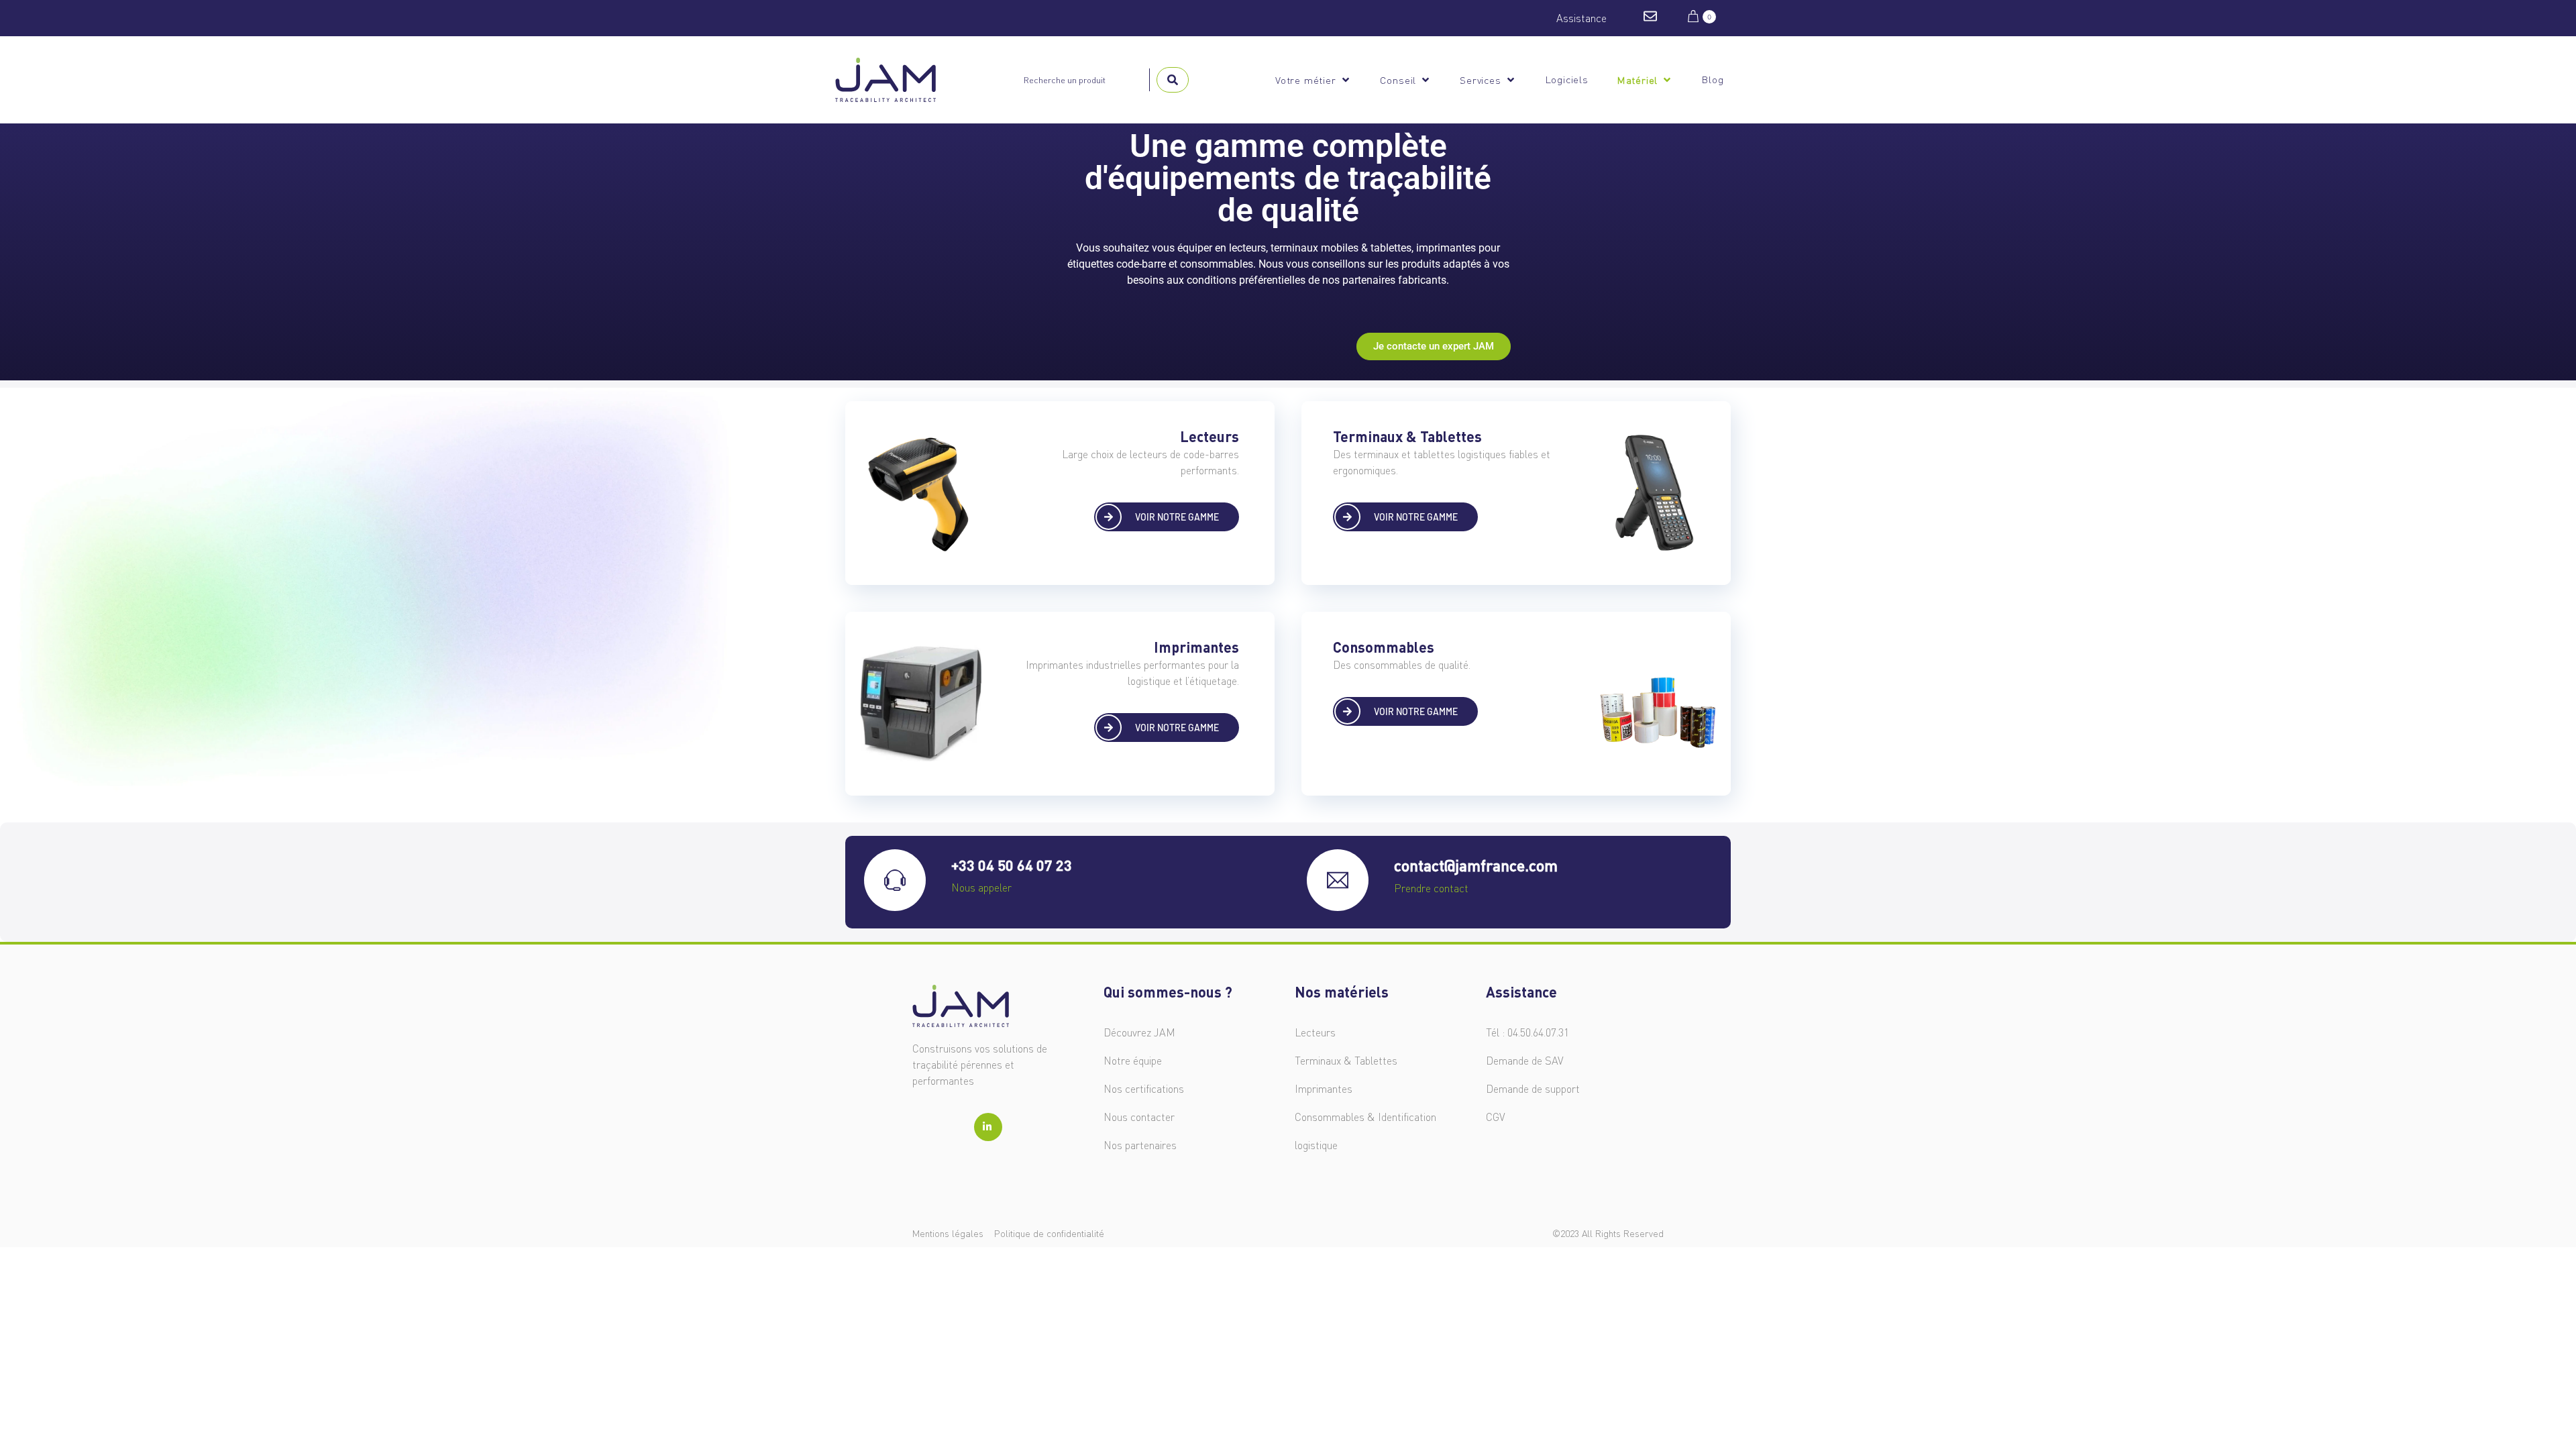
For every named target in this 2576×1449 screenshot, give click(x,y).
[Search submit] (1173, 80)
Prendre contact (1431, 888)
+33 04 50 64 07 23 (1012, 865)
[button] (1313, 80)
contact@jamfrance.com (1476, 865)
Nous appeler (981, 888)
